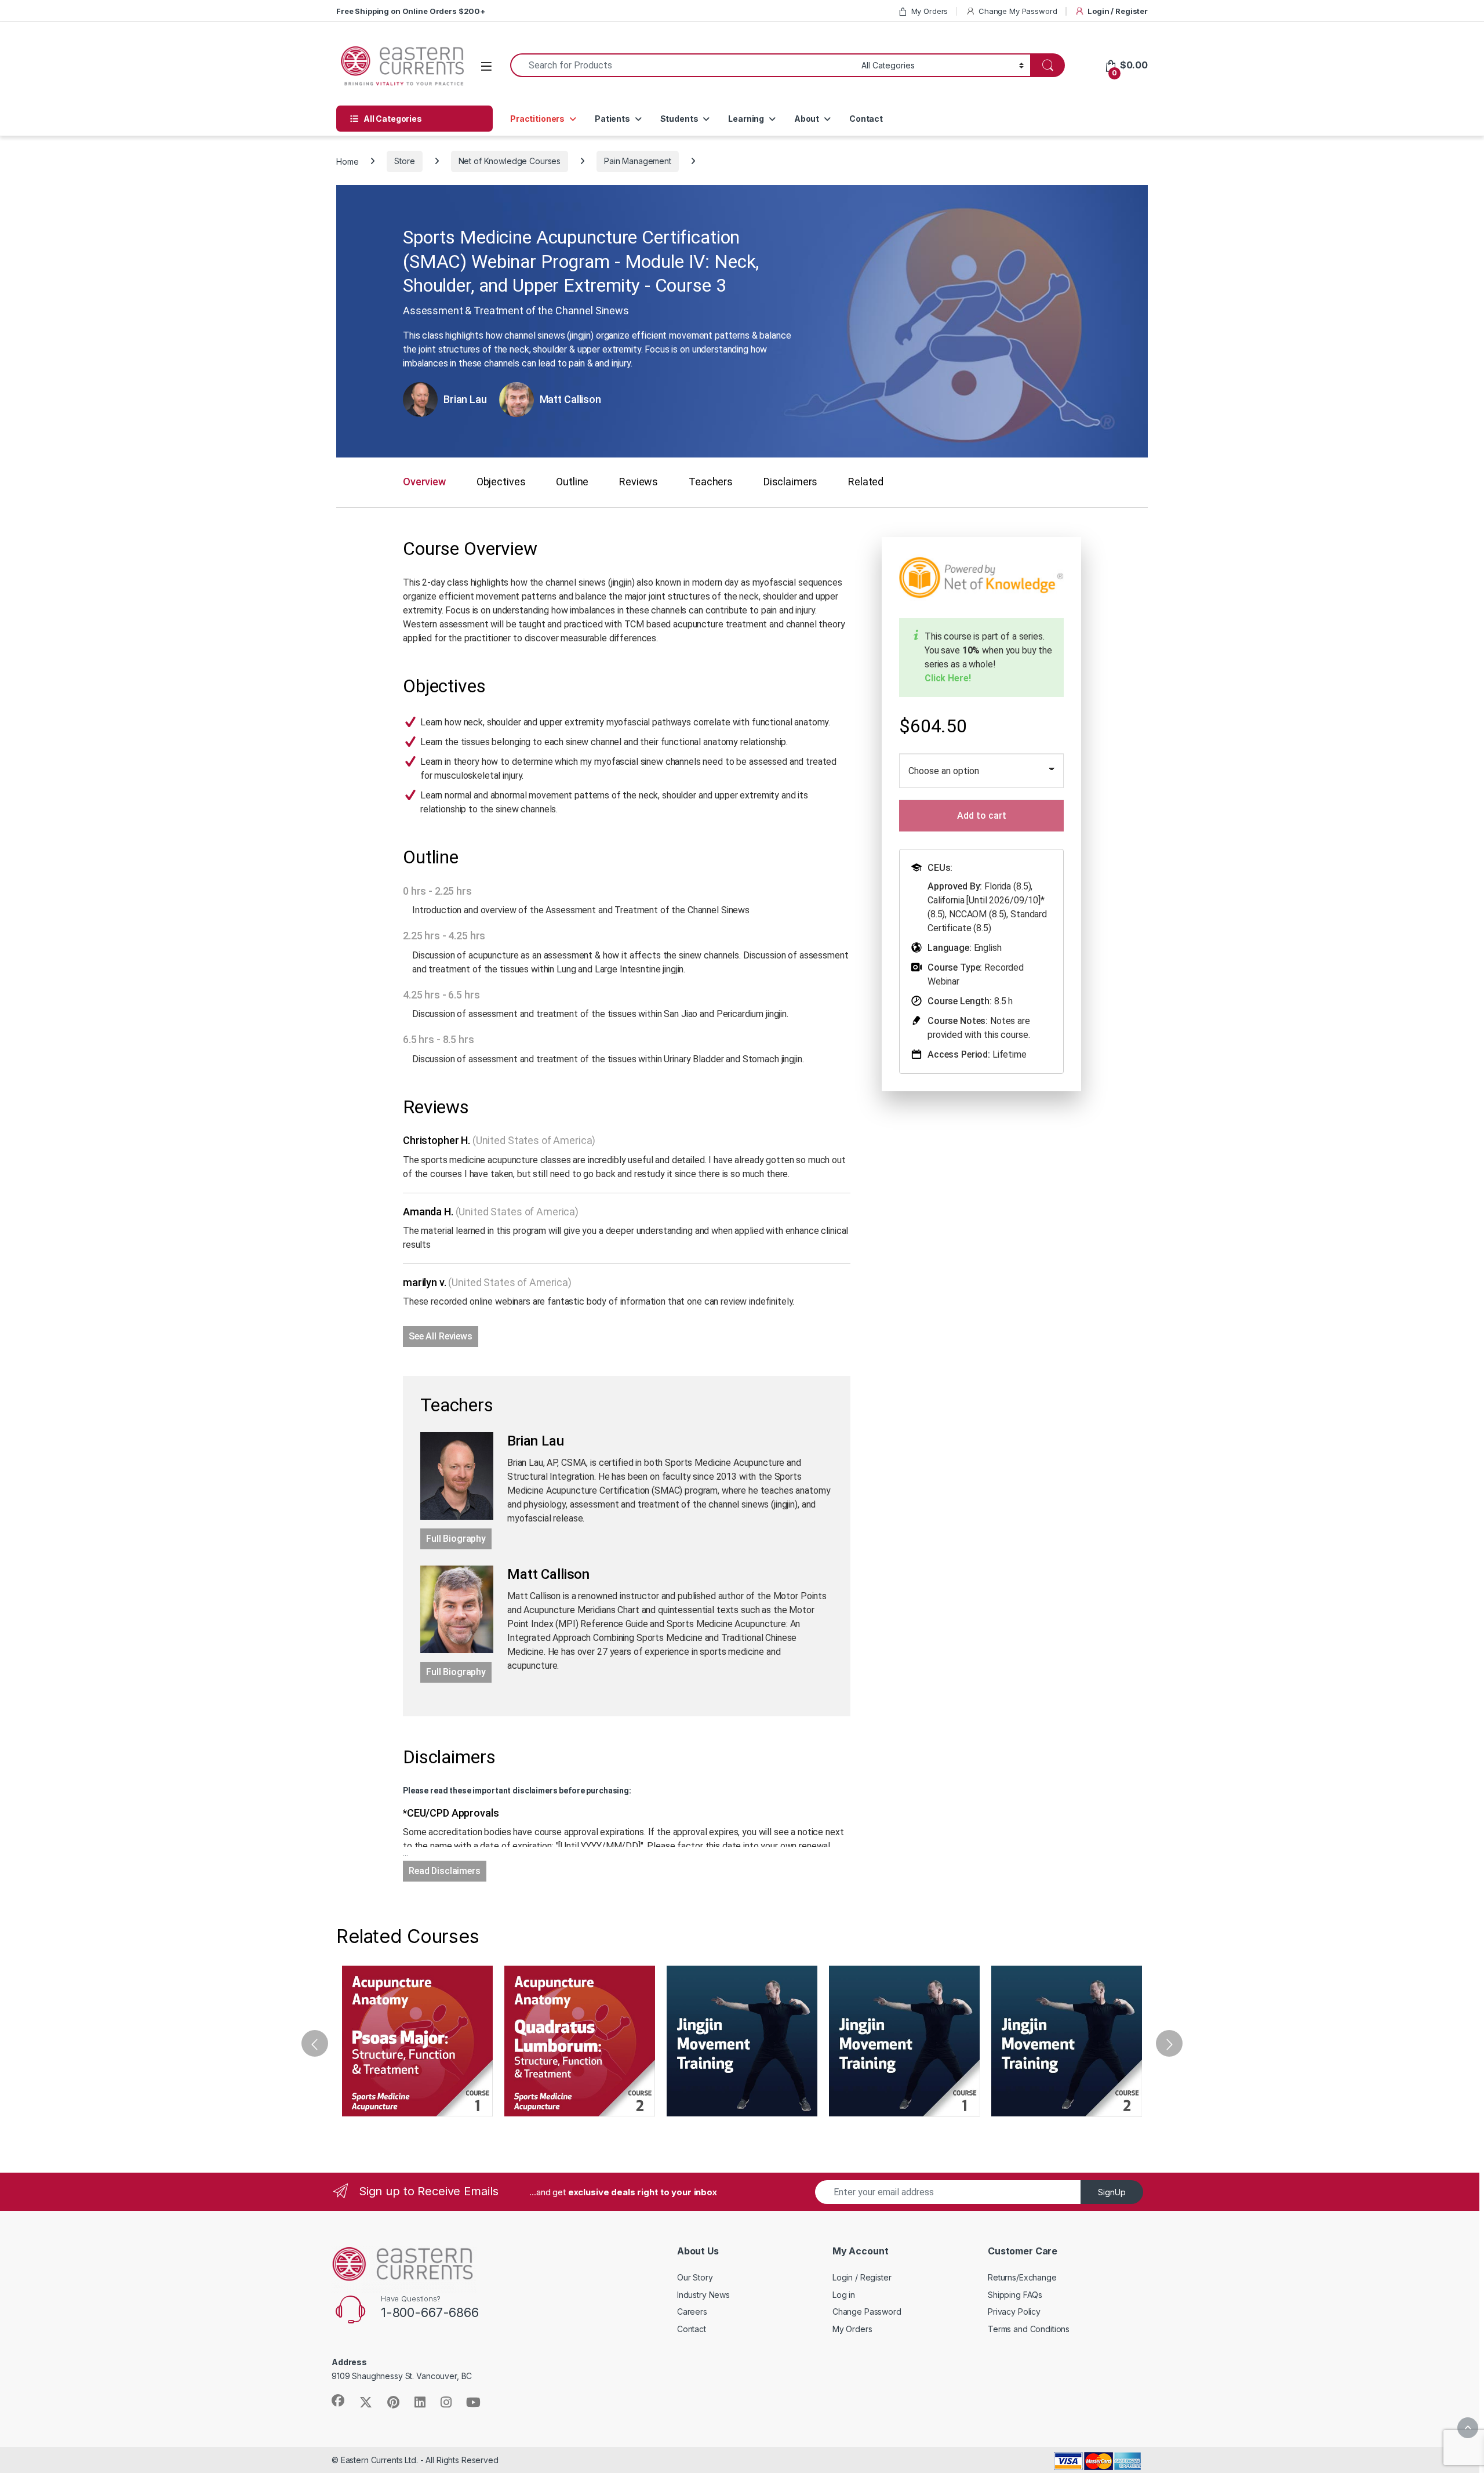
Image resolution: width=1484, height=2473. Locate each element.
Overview (424, 482)
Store (404, 161)
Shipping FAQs (1015, 2295)
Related (866, 482)
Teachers (711, 482)
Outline (572, 482)
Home (347, 161)
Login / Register (1118, 11)
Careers (692, 2312)
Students (679, 119)
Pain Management (638, 161)
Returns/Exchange (1022, 2277)
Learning (746, 119)
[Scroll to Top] (1468, 2428)
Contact (866, 119)
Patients (612, 119)
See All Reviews (441, 1336)
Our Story (695, 2277)
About (807, 119)
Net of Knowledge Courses (510, 161)
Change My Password (1018, 11)
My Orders (930, 11)
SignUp (1112, 2192)
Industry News (703, 2295)
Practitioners (537, 119)
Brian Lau (465, 399)
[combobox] (683, 65)
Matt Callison (570, 399)
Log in (844, 2295)
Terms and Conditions (1029, 2329)
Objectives (501, 482)
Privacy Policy (1014, 2312)
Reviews (639, 482)
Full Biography (456, 1539)
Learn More (418, 2041)
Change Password (867, 2312)
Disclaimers (790, 482)
